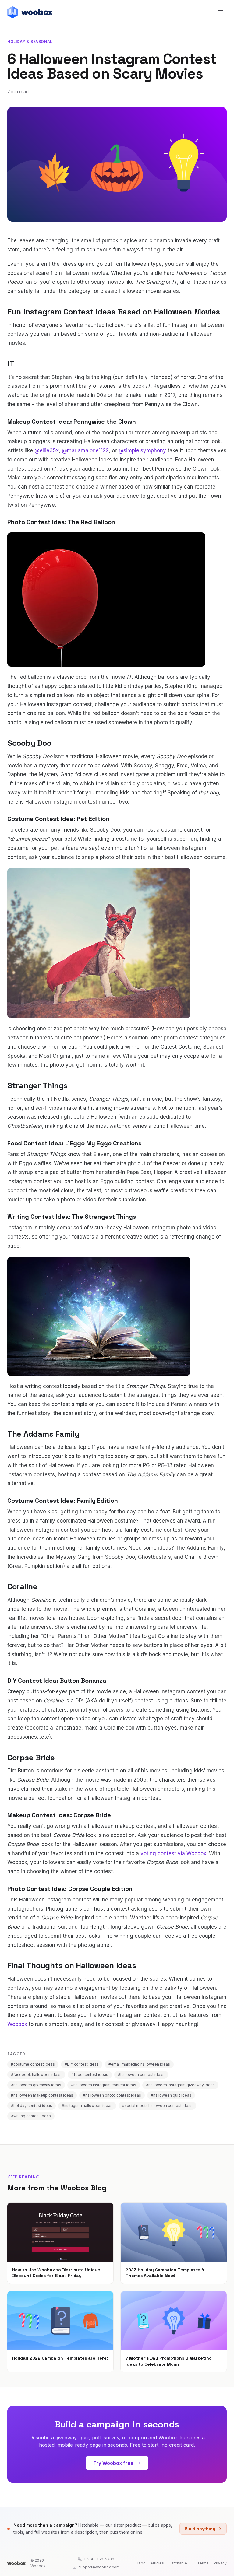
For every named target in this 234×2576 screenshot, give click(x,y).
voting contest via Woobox (173, 1853)
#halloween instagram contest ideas (104, 2085)
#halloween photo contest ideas (112, 2095)
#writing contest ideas (31, 2116)
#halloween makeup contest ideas (42, 2095)
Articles (157, 2563)
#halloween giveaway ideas (36, 2085)
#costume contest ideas (33, 2064)
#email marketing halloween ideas (139, 2064)
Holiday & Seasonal (30, 42)
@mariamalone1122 (85, 450)
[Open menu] (221, 12)
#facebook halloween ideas (36, 2075)
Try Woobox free (113, 2463)
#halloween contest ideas (141, 2075)
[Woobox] (16, 2563)
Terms (203, 2563)
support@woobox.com (99, 2567)
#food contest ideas (90, 2075)
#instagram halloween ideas (87, 2106)
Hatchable (178, 2563)
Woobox (17, 2024)
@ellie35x (47, 450)
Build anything (200, 2529)
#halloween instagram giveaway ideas (180, 2085)
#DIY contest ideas (82, 2064)
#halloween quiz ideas (171, 2095)
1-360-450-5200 (99, 2559)
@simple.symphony (142, 450)
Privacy (220, 2563)
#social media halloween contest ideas (157, 2106)
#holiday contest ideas (32, 2106)
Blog (142, 2563)
